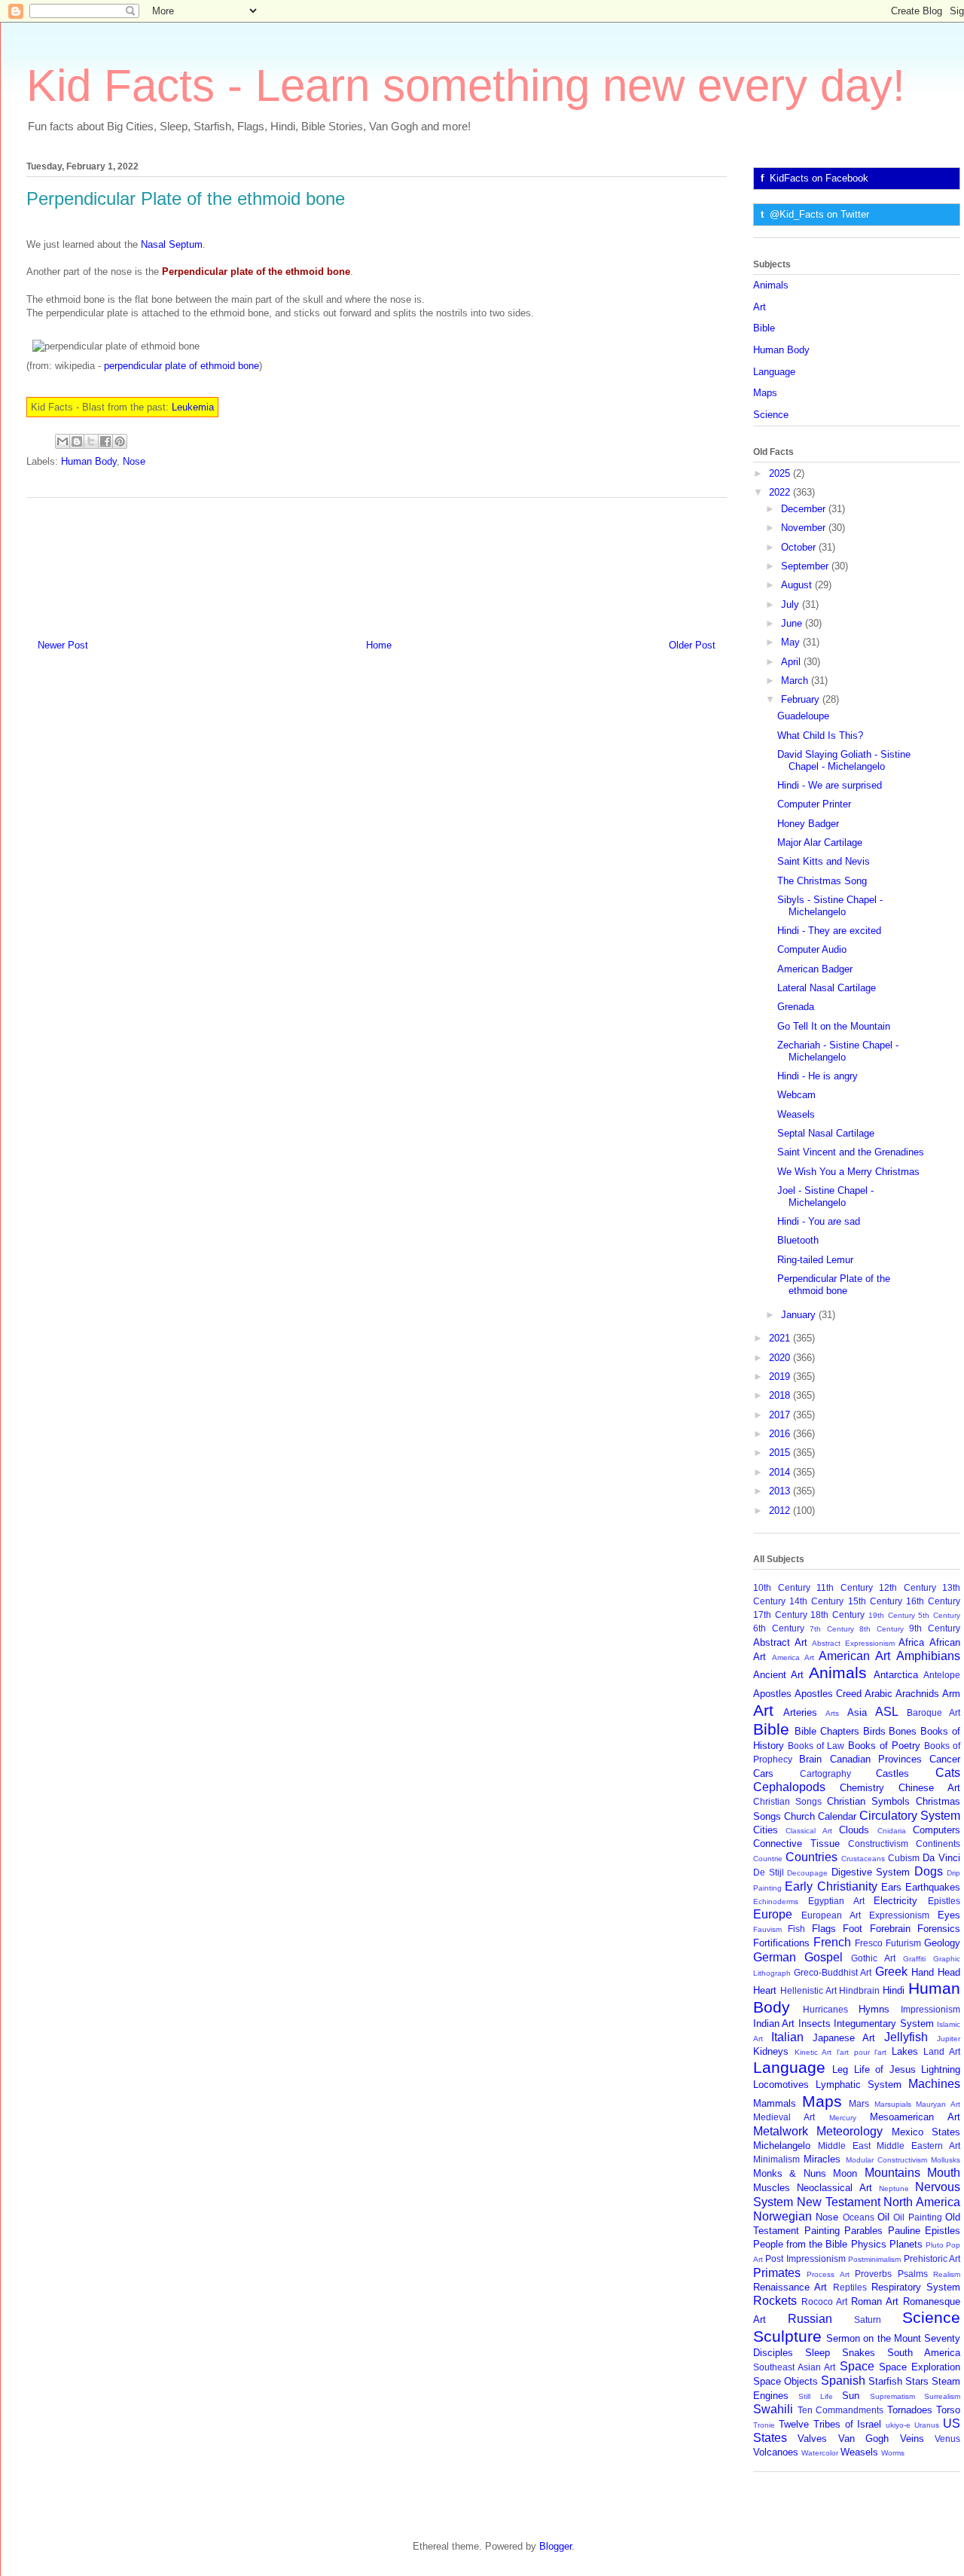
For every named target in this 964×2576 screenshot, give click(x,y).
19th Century (892, 1615)
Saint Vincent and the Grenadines (851, 1152)
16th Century (933, 1601)
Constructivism (878, 1843)
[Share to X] (91, 441)
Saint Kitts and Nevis (824, 861)
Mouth (944, 2173)
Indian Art (774, 2024)
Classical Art (808, 1831)
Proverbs (873, 2274)
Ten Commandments (841, 2410)
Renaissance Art (790, 2287)
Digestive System (871, 1872)
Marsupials (893, 2104)
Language (774, 372)
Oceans (859, 2217)
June (793, 623)
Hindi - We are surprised (830, 785)
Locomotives (781, 2085)
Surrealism (942, 2396)
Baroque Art (933, 1712)
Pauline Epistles (924, 2231)
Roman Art (875, 2301)
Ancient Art (778, 1675)
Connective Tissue (796, 1843)
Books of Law (816, 1746)
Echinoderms (776, 1901)
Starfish (885, 2381)
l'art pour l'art (862, 2052)
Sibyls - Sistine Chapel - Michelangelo (830, 906)
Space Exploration (920, 2367)
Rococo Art (824, 2301)
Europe (773, 1914)
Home (379, 645)
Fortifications (781, 1943)
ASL (887, 1712)
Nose (134, 461)
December (805, 509)
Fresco (869, 1943)
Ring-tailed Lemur (815, 1260)
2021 (781, 1338)
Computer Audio (812, 949)
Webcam (796, 1095)
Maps (765, 393)
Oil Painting (917, 2217)
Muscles (772, 2188)
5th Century (939, 1615)
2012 (781, 1511)
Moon (845, 2173)
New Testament (839, 2202)
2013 (781, 1491)
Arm (951, 1694)
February (802, 699)
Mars (859, 2103)
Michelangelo (782, 2146)
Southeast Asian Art (794, 2367)
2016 (781, 1434)
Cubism (904, 1858)
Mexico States (926, 2132)
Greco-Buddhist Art (833, 1972)
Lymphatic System (859, 2085)
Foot (853, 1929)
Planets (906, 2244)
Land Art (942, 2051)
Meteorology (850, 2131)
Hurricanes (825, 2009)
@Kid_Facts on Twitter (819, 214)
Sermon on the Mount (874, 2338)
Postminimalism (874, 2259)
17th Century (780, 1615)
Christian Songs (787, 1801)
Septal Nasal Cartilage (826, 1133)
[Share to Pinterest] (120, 441)
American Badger (815, 969)
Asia (857, 1712)
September (806, 566)
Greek (891, 1972)
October (800, 547)
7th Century (832, 1629)
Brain (810, 1759)
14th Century (816, 1601)
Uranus (927, 2425)
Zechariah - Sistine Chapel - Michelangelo (838, 1051)
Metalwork (781, 2131)
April (792, 662)
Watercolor (820, 2453)
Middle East (844, 2146)
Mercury (843, 2118)
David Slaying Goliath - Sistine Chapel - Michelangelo (844, 760)
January (800, 1315)
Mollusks (946, 2160)
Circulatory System (910, 1816)
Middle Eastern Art (918, 2146)
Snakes (859, 2353)
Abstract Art (780, 1642)
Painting (822, 2231)
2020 (781, 1358)
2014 (781, 1472)
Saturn (868, 2320)
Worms (893, 2453)
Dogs (929, 1871)
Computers (937, 1830)
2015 (781, 1453)
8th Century (882, 1629)
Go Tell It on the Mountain (834, 1026)
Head (949, 1972)
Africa (911, 1642)
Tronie (764, 2425)
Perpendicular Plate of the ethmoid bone (834, 1285)
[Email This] (63, 441)
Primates (777, 2273)
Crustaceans (863, 1859)
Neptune (894, 2188)
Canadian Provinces (876, 1759)
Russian (810, 2319)
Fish (796, 1929)
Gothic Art (873, 1958)
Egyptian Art (836, 1901)
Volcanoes (776, 2452)
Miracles (822, 2159)
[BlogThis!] (77, 441)
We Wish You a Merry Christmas (848, 1172)
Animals (771, 285)
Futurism (903, 1943)
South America (924, 2353)
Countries (811, 1857)
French (832, 1942)
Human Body (89, 461)
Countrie (768, 1859)
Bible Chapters (827, 1731)
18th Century (837, 1615)
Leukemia (193, 407)
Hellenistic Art (808, 1990)
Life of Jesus (885, 2069)
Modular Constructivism (886, 2160)
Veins (912, 2439)
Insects (815, 2024)
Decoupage (807, 1873)
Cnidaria (892, 1831)
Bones (903, 1731)
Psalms (913, 2274)
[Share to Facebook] (105, 441)
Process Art (828, 2274)
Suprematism (892, 2396)
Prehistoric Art (932, 2259)
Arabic (879, 1694)
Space (857, 2366)
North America (922, 2202)
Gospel (824, 1957)
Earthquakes (933, 1887)
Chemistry (862, 1788)
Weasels (796, 1114)
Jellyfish (906, 2037)
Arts (832, 1713)
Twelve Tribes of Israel (830, 2424)
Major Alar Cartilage (820, 842)
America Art (793, 1657)
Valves (812, 2439)
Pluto (935, 2245)
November (805, 528)
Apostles (772, 1694)
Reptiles (850, 2287)
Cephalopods (789, 1787)
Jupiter (949, 2039)
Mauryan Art (938, 2104)
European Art (831, 1915)
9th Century (935, 1628)
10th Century (782, 1587)
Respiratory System (916, 2287)
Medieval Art (784, 2117)
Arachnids (917, 1694)
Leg (840, 2069)
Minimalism (776, 2159)
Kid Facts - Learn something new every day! (466, 85)
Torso (948, 2410)
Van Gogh (863, 2439)
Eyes (949, 1915)
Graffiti (914, 1959)
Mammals (775, 2103)
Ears (891, 1887)
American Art (854, 1656)
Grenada (796, 1007)
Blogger (555, 2546)
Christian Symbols (868, 1801)
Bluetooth (798, 1240)
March (796, 681)
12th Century (908, 1587)
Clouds (854, 1830)
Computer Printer (814, 804)
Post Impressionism (805, 2259)
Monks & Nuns (790, 2173)
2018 (781, 1395)
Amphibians (928, 1656)
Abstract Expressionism (853, 1643)
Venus (947, 2439)
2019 (781, 1377)
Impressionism (930, 2009)
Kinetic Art (813, 2052)
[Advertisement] (377, 563)
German (775, 1957)
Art (760, 307)
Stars (917, 2381)
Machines (934, 2084)
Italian (787, 2037)
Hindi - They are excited (829, 931)
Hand (923, 1972)
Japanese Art (844, 2038)
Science (771, 415)
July (792, 604)
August (798, 585)
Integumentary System (883, 2024)
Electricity (895, 1901)
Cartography (825, 1773)
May (792, 642)
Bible (764, 328)
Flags (824, 1929)
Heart (765, 1990)
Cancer (945, 1759)
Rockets (775, 2301)
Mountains (892, 2173)
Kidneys (771, 2051)
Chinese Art (929, 1788)
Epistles (944, 1901)
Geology (942, 1943)
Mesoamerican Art (915, 2117)
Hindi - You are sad (819, 1221)
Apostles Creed (828, 1694)
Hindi (894, 1990)
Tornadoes (910, 2410)
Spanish (843, 2381)
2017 (781, 1415)
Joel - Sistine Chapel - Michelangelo (825, 1196)
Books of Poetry (884, 1746)
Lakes (905, 2051)
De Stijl (769, 1872)
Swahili (773, 2409)
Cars (763, 1773)
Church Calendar (820, 1816)
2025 (781, 473)
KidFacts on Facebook (819, 178)
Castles (892, 1773)
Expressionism (899, 1915)
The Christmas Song (822, 881)
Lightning (941, 2069)
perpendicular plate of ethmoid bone (182, 366)
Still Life (815, 2396)
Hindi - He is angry (818, 1076)
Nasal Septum (172, 244)
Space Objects (786, 2381)
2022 (781, 492)
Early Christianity (831, 1886)
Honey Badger (808, 824)
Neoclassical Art (834, 2188)
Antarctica (896, 1675)
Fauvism (767, 1929)
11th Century (845, 1587)
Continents (938, 1843)
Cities (766, 1830)
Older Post (692, 645)
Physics (869, 2244)
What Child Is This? (820, 736)
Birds (874, 1731)
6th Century (779, 1628)
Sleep (818, 2353)
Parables (863, 2231)
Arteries (800, 1712)
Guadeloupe (803, 716)
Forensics (939, 1929)
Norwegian (782, 2216)
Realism (947, 2274)
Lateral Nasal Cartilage (827, 988)
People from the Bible (800, 2244)
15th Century (875, 1601)
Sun (851, 2396)
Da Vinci (941, 1858)
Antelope (942, 1675)
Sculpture (787, 2336)
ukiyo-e (898, 2425)
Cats (948, 1773)
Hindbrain (859, 1990)
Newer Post (63, 645)
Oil (883, 2217)
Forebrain (890, 1929)
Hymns (874, 2009)
